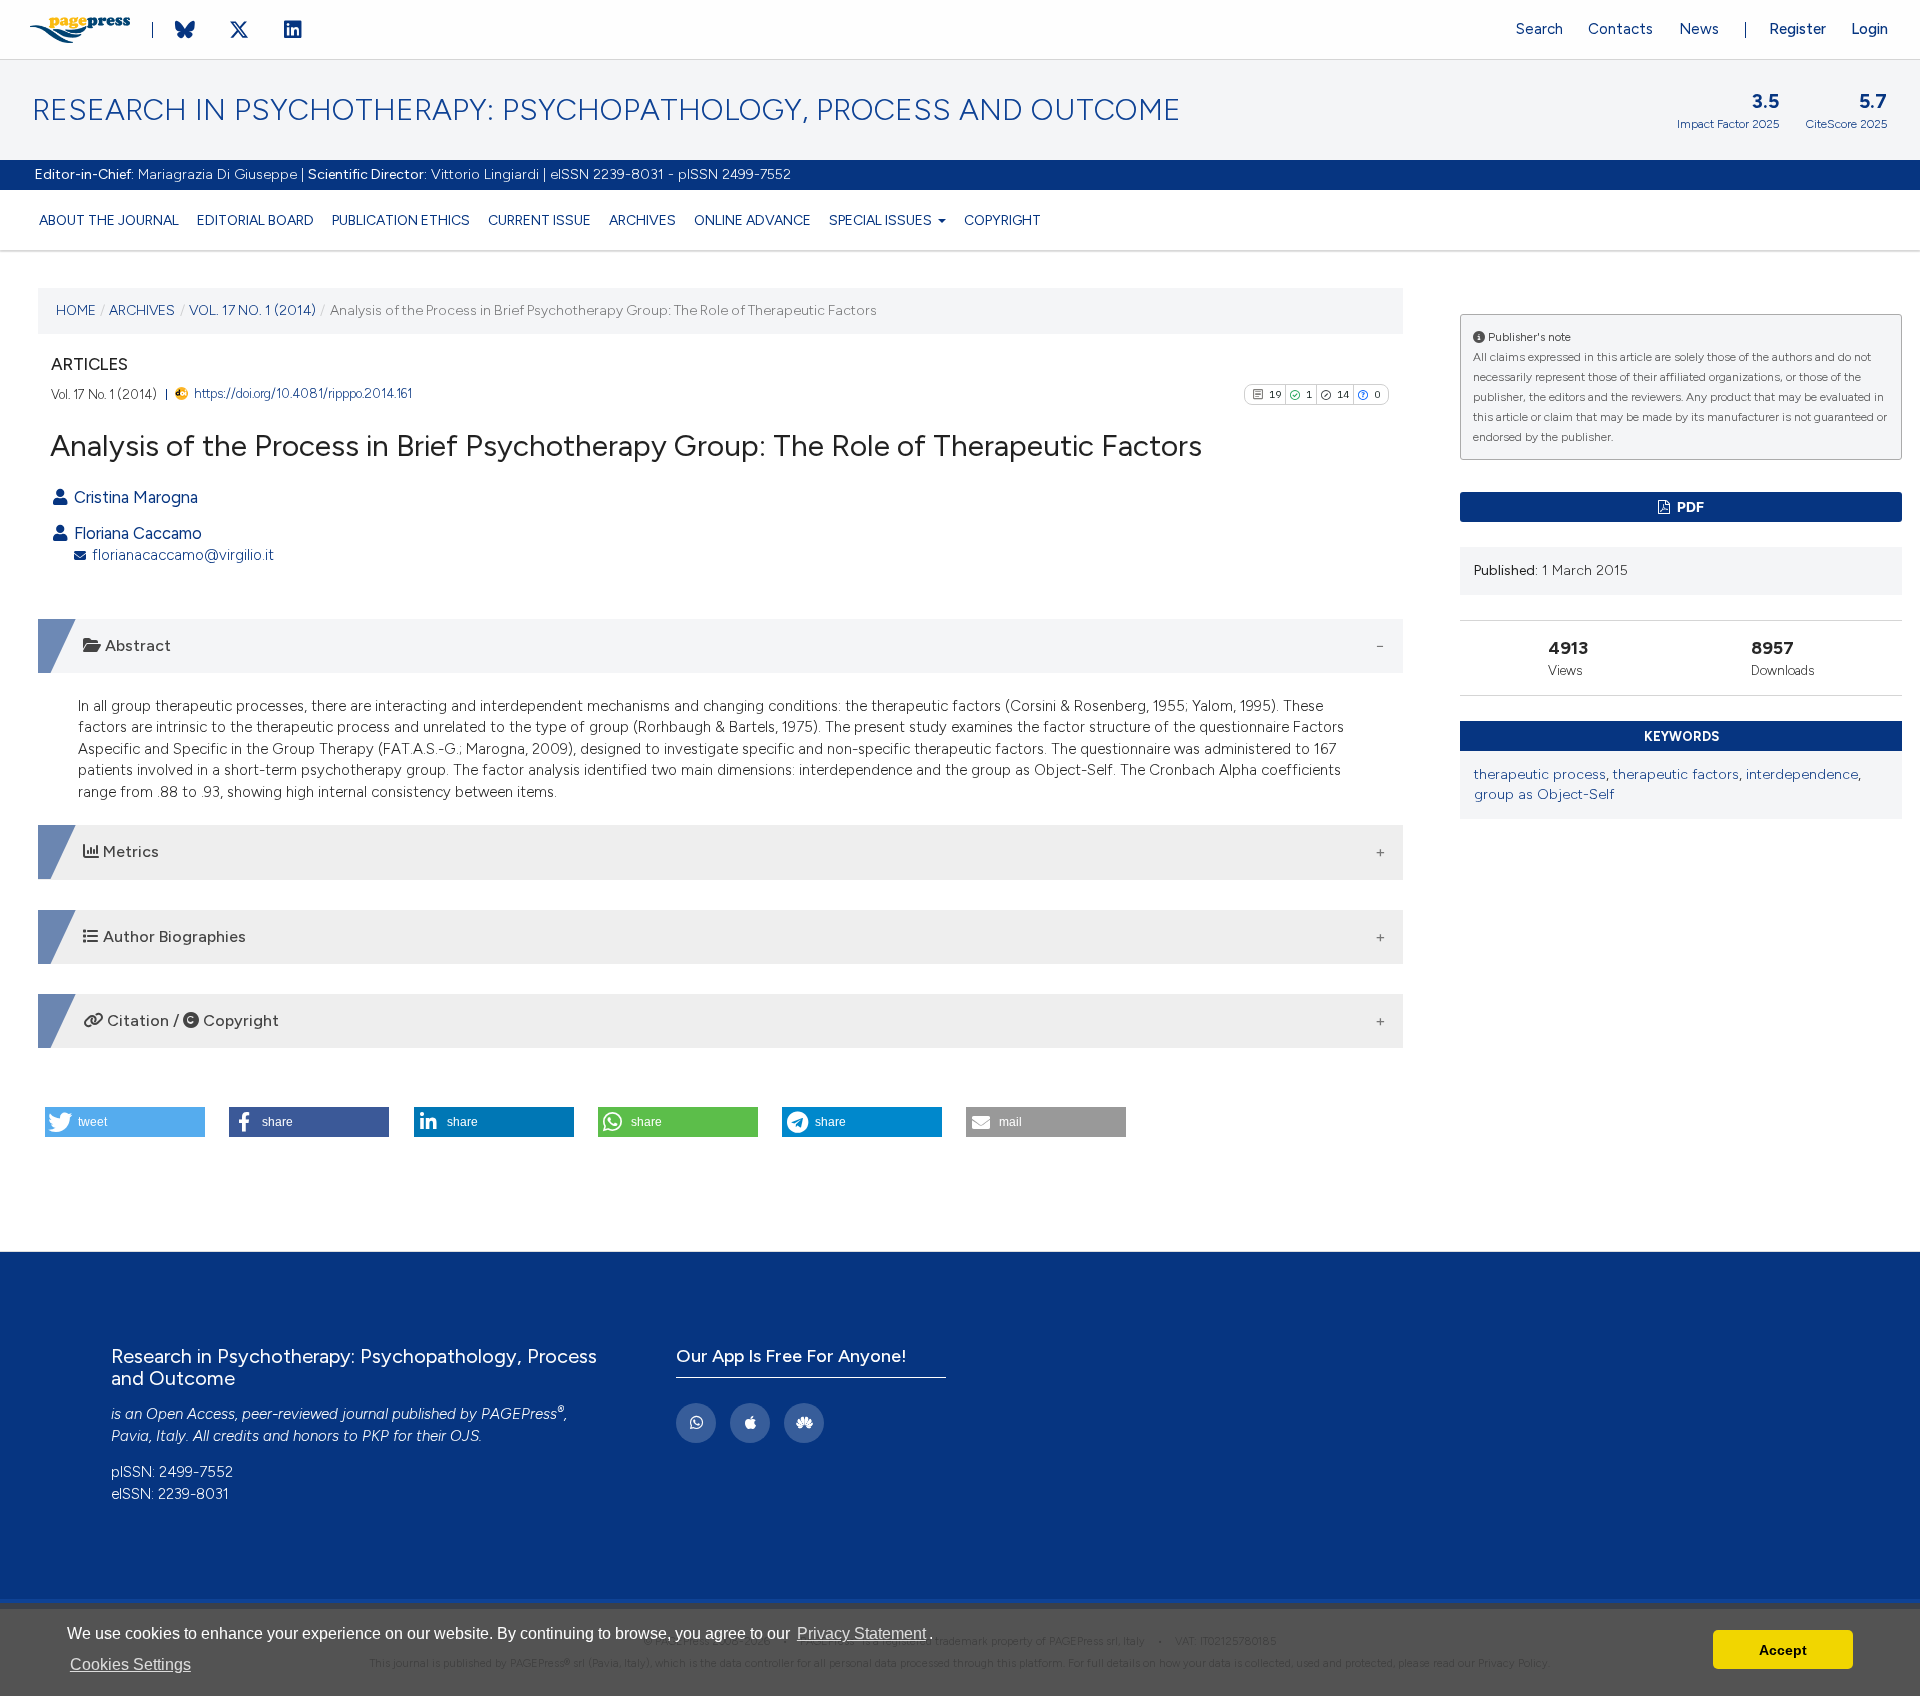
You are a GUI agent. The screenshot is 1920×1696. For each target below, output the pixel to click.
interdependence (1802, 774)
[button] (125, 1122)
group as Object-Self (1544, 794)
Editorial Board (255, 220)
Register (1797, 29)
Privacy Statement (861, 1633)
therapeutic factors (1676, 774)
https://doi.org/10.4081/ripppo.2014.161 (303, 393)
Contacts (1620, 29)
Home (76, 310)
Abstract (136, 645)
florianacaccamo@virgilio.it (183, 555)
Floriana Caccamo (136, 533)
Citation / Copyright (191, 1020)
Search (1539, 29)
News (1699, 29)
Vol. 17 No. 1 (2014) (252, 310)
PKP (375, 1436)
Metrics (129, 851)
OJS (464, 1436)
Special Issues (882, 220)
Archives (642, 220)
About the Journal (109, 220)
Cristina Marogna (134, 497)
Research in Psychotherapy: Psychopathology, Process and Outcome (606, 110)
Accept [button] (1783, 1650)
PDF (1689, 506)
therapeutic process (1540, 774)
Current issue (539, 220)
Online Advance (752, 220)
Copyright (1002, 220)
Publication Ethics (401, 220)
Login (1869, 29)
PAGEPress (519, 1414)
